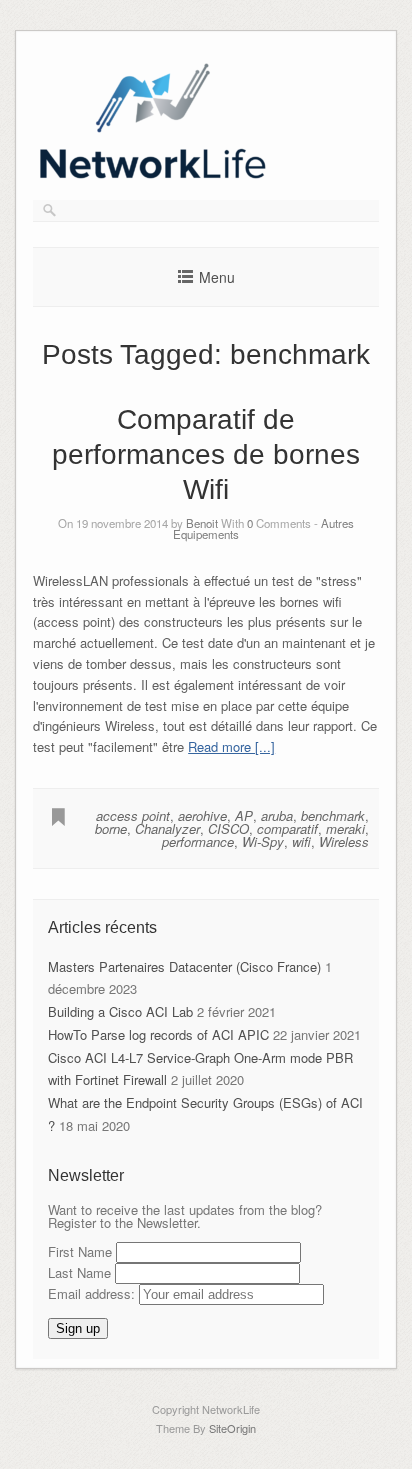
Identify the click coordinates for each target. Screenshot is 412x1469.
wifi (301, 841)
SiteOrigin (232, 1428)
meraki (345, 828)
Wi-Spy (263, 841)
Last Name (79, 1272)
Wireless (344, 841)
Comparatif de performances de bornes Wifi (206, 454)
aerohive (202, 815)
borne (111, 828)
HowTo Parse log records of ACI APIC (158, 1034)
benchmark (333, 815)
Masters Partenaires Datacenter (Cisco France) (184, 966)
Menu (217, 277)
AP (244, 815)
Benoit (202, 523)
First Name (80, 1251)
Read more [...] (231, 746)
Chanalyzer (167, 828)
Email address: (93, 1293)
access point (133, 815)
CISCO (228, 828)
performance (198, 841)
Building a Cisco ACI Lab (120, 1011)
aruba (277, 815)
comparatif (287, 828)
